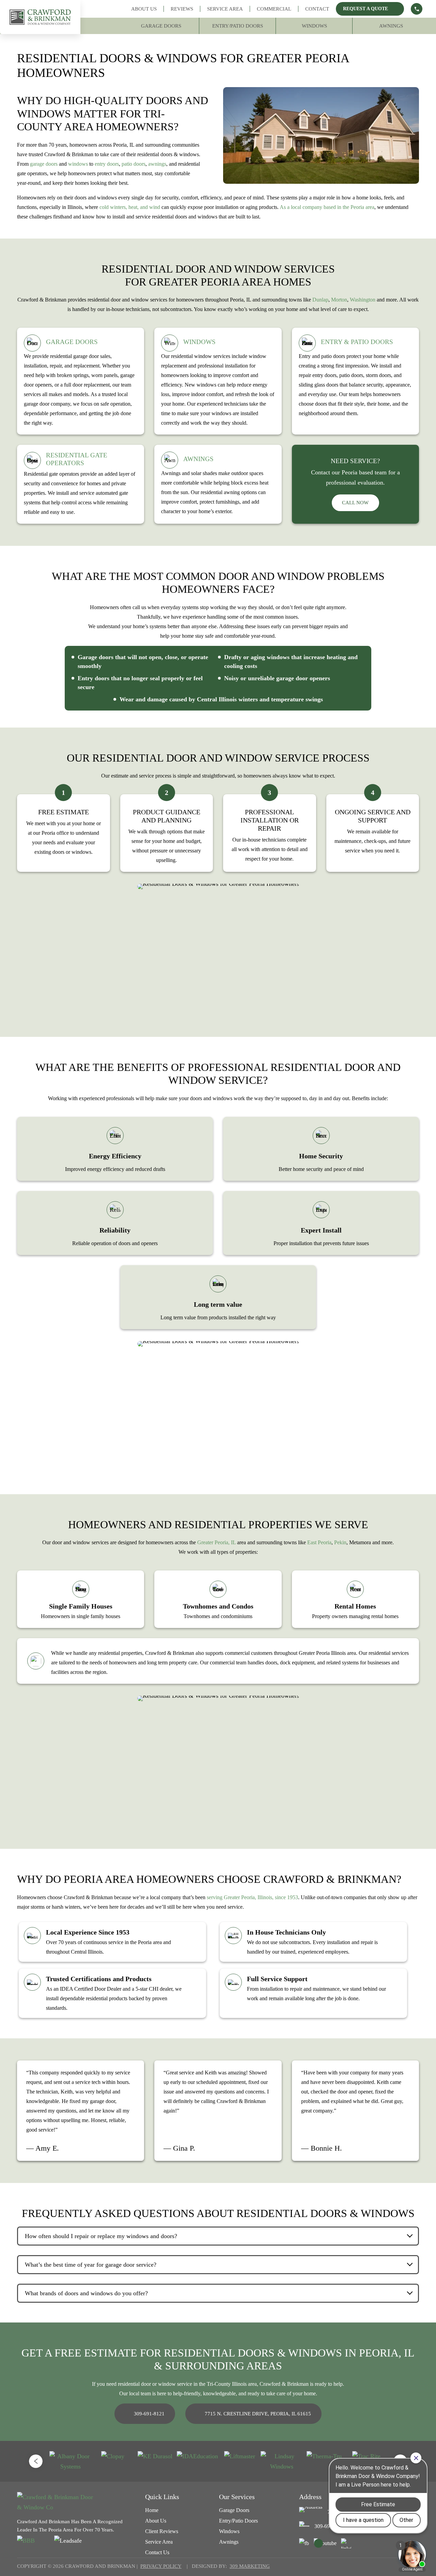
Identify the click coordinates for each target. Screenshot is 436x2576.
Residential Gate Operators (77, 459)
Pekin (340, 1542)
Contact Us (157, 2552)
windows (78, 164)
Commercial (274, 9)
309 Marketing (250, 2566)
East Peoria (319, 1542)
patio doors (134, 164)
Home (152, 2510)
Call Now (355, 503)
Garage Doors (161, 26)
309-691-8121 (149, 2414)
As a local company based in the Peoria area (327, 207)
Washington (363, 300)
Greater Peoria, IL (216, 1542)
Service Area (225, 9)
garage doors (44, 164)
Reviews (182, 9)
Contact (317, 9)
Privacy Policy (161, 2566)
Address (310, 2497)
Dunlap (320, 300)
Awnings (391, 26)
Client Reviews (162, 2531)
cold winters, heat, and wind (130, 207)
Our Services (237, 2497)
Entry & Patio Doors (357, 342)
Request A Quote (365, 9)
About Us (144, 9)
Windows (314, 26)
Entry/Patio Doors (238, 26)
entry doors (107, 164)
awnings (157, 164)
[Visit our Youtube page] (325, 2543)
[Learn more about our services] (417, 9)
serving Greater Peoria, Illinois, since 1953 (252, 1897)
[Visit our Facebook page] (304, 2543)
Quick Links (162, 2497)
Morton (339, 300)
